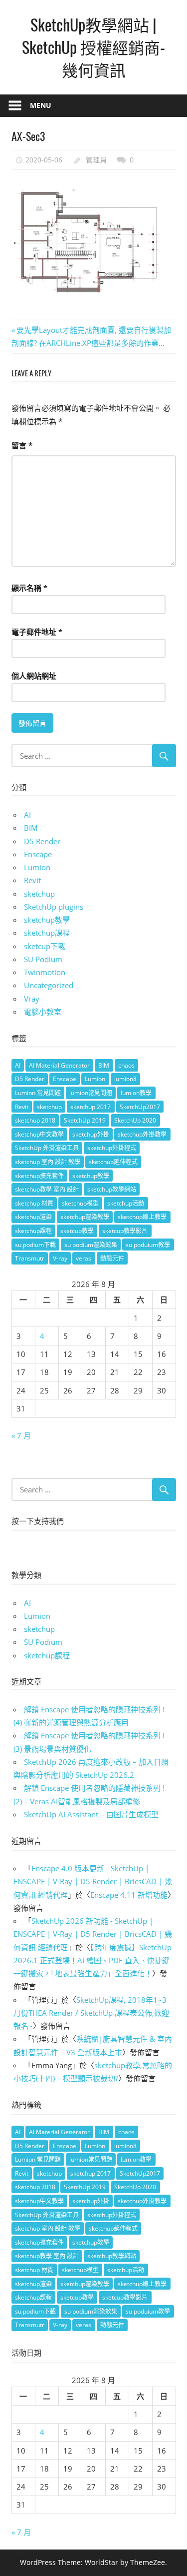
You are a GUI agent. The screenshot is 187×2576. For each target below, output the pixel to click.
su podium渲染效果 (91, 1245)
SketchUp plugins (54, 907)
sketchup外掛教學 (142, 1134)
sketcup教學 (77, 1231)
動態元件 (112, 1258)
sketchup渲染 (33, 1217)
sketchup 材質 (34, 1203)
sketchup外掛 (91, 1134)
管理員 (96, 160)
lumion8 (125, 1079)
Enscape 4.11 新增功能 (129, 1895)
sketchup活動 (126, 1203)
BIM (31, 828)
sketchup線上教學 (142, 1217)
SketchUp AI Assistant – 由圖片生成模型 (91, 1814)
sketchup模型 (80, 1203)
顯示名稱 (29, 588)
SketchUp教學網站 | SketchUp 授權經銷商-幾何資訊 (93, 47)
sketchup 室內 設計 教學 (48, 1162)
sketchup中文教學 (39, 1134)
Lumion (37, 867)
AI (27, 815)
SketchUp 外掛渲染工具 (47, 1148)
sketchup (39, 894)
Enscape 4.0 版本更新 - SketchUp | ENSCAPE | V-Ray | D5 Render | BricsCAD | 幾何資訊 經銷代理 (93, 1882)
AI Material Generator (59, 1065)
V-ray (60, 1258)
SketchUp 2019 (85, 1120)
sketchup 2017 (91, 1107)
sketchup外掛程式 (112, 1148)
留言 (22, 445)
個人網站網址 (34, 676)
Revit (32, 880)
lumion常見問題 (91, 1093)
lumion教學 (136, 1093)
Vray (32, 999)
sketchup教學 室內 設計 (47, 1189)
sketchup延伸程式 (113, 1162)
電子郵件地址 (37, 632)
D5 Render (42, 841)
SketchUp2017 (140, 1107)
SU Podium (43, 959)
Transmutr (30, 1258)
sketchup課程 (47, 933)
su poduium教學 (148, 1245)
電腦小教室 (43, 1012)
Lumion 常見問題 (38, 1093)
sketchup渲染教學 (85, 1217)
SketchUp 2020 (135, 1120)
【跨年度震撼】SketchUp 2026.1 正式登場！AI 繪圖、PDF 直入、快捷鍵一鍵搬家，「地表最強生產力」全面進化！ (93, 1960)
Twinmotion (45, 972)
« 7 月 (21, 1435)
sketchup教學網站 (112, 1189)
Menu (41, 105)
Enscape (38, 854)
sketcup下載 (45, 946)
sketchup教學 (47, 920)
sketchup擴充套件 (39, 1176)
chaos (126, 1065)
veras (84, 1258)
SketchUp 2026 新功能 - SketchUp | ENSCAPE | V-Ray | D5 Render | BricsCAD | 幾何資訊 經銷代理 (93, 1934)
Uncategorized (49, 985)
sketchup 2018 (35, 1120)
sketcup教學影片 (125, 1231)
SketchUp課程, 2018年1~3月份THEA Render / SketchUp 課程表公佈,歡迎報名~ (91, 2013)
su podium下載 (35, 1245)
